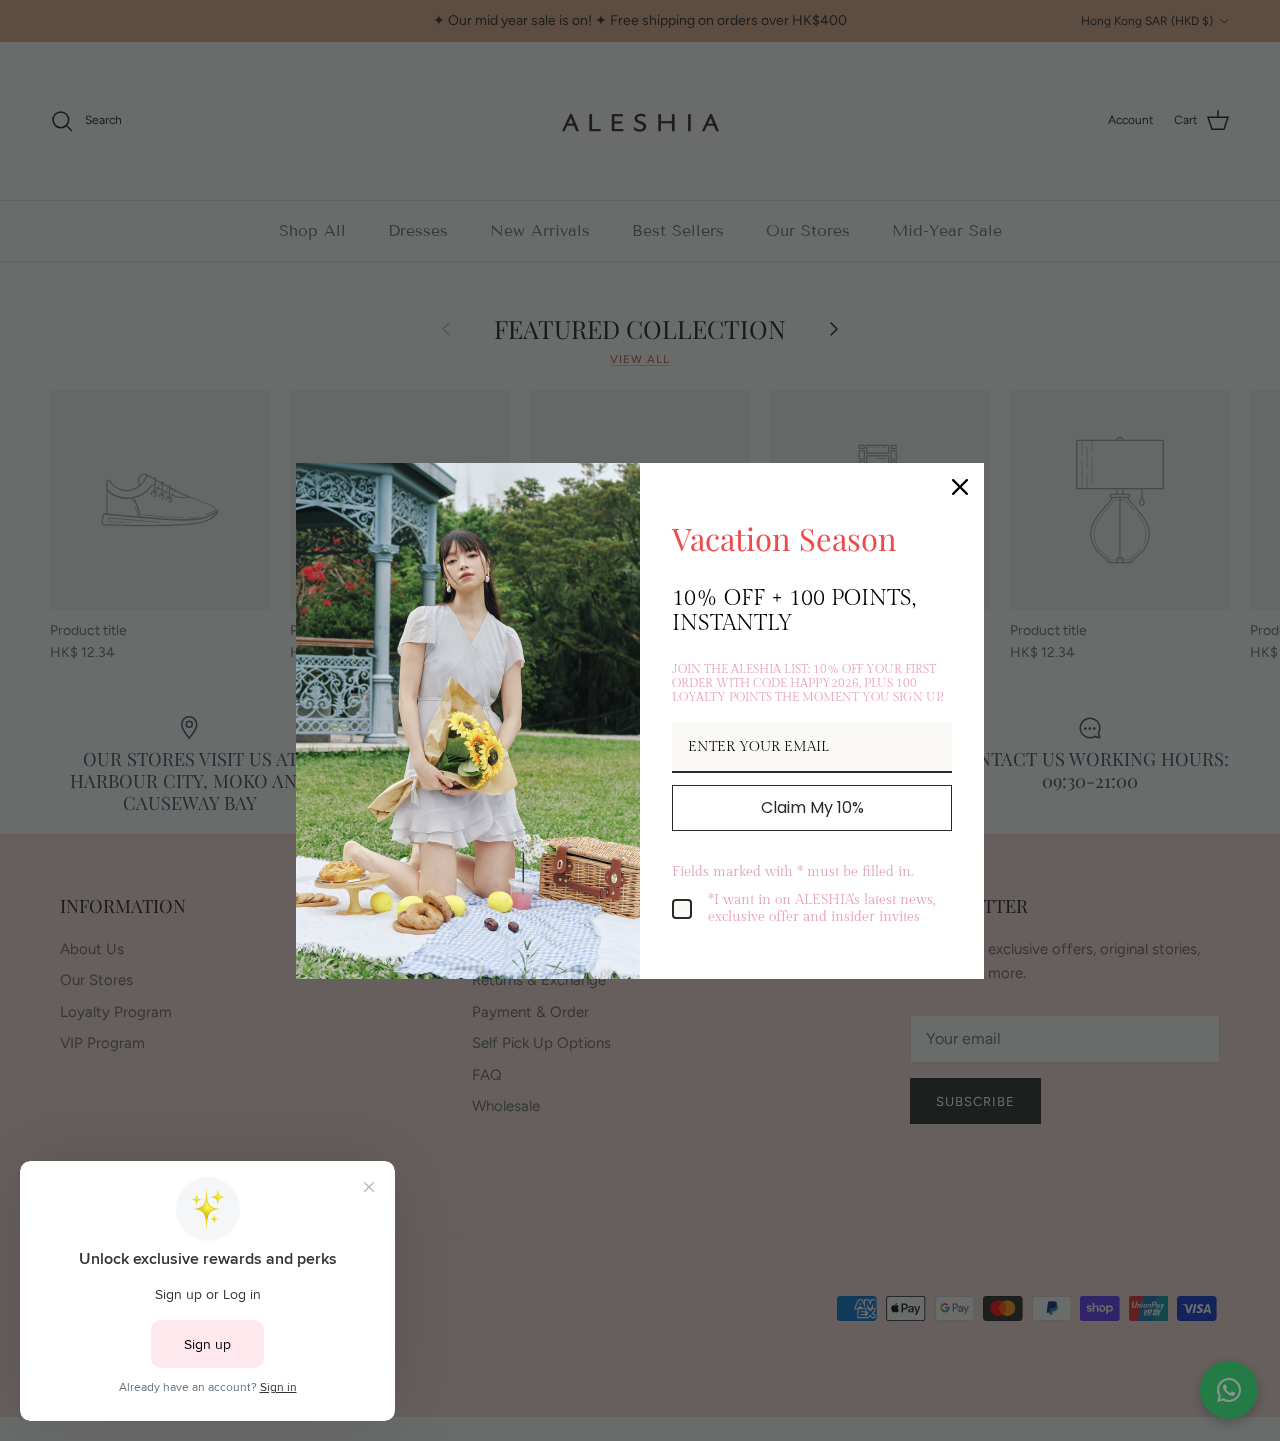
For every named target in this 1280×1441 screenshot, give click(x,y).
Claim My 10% (812, 807)
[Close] (960, 487)
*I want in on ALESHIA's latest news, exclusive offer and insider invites (822, 908)
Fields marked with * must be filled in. (792, 872)
